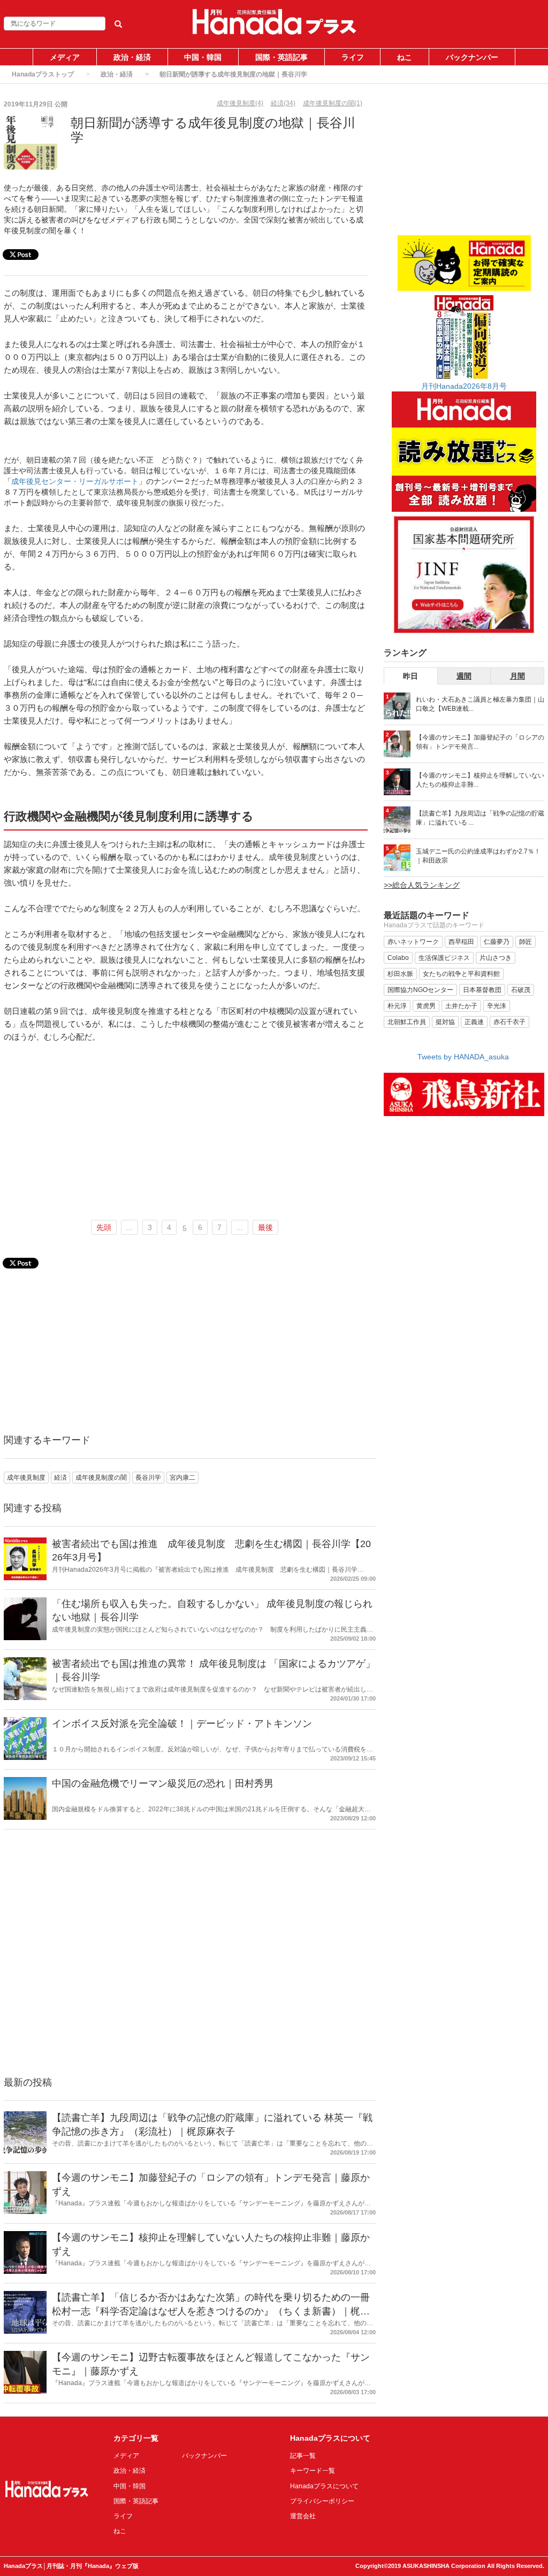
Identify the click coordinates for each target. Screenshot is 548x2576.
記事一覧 (303, 2456)
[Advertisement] (186, 1132)
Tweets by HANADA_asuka (463, 1057)
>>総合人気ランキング (422, 885)
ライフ (353, 57)
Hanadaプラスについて (324, 2486)
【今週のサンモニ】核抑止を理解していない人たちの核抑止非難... (480, 780)
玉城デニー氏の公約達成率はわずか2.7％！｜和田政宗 (478, 856)
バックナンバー (472, 57)
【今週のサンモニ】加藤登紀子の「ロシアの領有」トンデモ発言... (480, 742)
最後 (265, 1227)
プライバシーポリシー (322, 2501)
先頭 (104, 1227)
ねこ (405, 57)
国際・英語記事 (281, 57)
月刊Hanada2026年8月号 (464, 386)
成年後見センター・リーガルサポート (75, 481)
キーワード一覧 (313, 2471)
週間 (464, 676)
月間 (517, 676)
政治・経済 (132, 57)
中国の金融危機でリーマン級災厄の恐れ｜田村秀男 (163, 1783)
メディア (65, 57)
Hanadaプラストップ (43, 74)
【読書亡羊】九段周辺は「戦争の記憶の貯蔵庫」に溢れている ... (480, 818)
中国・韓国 (203, 57)
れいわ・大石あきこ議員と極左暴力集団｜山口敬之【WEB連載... (480, 704)
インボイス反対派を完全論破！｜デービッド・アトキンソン (182, 1724)
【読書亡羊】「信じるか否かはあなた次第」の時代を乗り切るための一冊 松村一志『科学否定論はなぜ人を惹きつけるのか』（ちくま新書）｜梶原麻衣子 (211, 2311)
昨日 (410, 676)
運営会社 (303, 2516)
